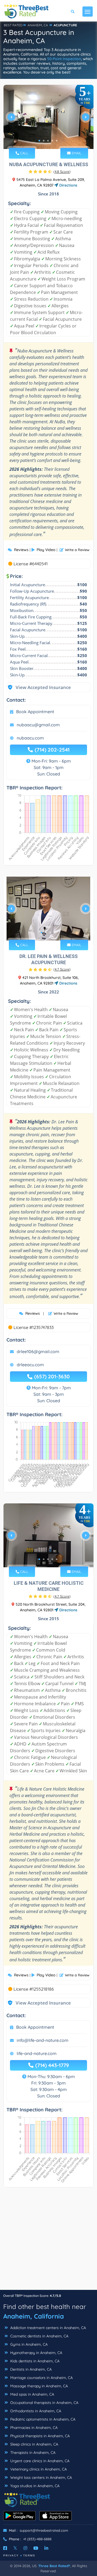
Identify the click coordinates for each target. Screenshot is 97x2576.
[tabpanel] (48, 119)
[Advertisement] (48, 2241)
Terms (29, 2555)
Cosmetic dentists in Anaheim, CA (39, 2336)
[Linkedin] (46, 2548)
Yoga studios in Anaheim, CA (34, 2486)
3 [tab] (48, 141)
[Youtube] (36, 2548)
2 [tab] (44, 141)
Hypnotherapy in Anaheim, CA (36, 2353)
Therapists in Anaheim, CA (32, 2453)
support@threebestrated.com (44, 2530)
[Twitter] (15, 2548)
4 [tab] (52, 141)
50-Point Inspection (64, 59)
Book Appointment (35, 712)
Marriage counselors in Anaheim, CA (41, 2378)
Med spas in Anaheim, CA (32, 2394)
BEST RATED (13, 25)
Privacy (11, 2555)
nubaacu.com (30, 738)
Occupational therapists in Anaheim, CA (44, 2403)
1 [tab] (39, 141)
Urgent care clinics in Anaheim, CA (39, 2461)
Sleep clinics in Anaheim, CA (34, 2444)
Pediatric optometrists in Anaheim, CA (42, 2419)
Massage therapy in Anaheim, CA (39, 2386)
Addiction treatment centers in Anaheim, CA (48, 2328)
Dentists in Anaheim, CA (30, 2369)
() (62, 172)
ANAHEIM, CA (38, 25)
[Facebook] (5, 2548)
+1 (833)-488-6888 (37, 2539)
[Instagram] (25, 2548)
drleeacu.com (30, 1365)
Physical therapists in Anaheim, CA (39, 2436)
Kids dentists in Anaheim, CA (34, 2361)
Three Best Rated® (54, 2566)
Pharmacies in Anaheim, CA (33, 2428)
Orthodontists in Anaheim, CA (35, 2411)
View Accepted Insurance (38, 687)
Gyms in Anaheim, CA (28, 2344)
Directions (68, 185)
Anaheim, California (34, 2316)
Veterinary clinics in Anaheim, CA (38, 2469)
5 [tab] (57, 141)
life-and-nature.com (37, 2053)
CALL (24, 153)
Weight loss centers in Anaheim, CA (41, 2477)
